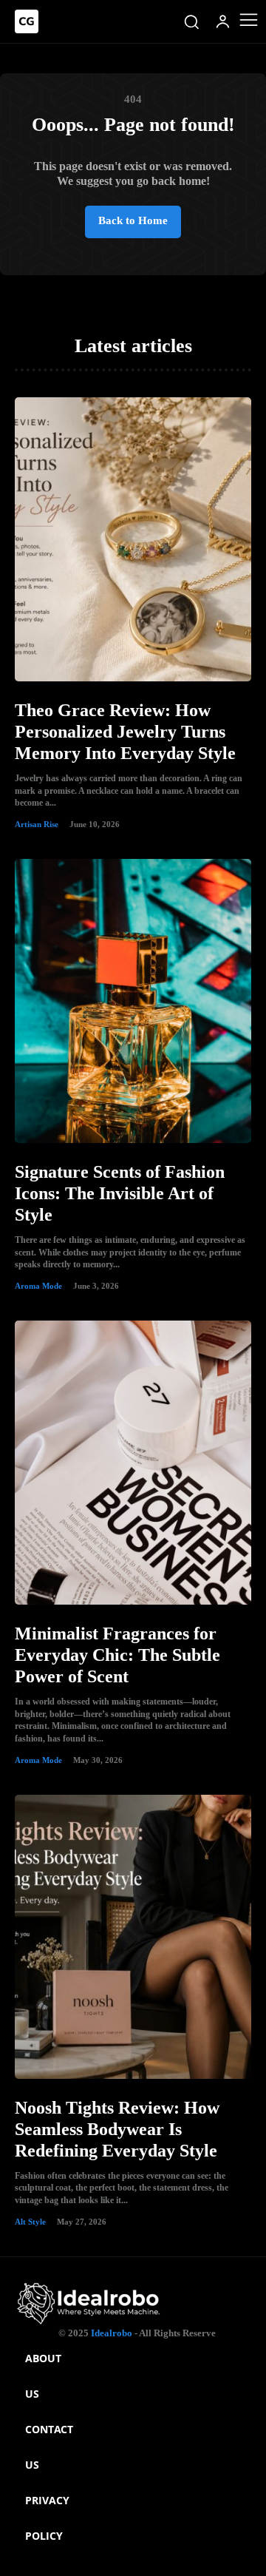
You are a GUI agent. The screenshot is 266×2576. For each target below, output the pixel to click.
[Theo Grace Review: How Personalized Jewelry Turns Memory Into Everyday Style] (133, 539)
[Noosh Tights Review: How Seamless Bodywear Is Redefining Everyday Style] (133, 1937)
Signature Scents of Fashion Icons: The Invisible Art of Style (120, 1193)
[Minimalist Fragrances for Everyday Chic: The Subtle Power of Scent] (133, 1463)
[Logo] (27, 21)
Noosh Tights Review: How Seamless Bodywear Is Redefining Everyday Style (117, 2129)
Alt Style (30, 2222)
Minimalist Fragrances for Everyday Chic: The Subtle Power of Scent (117, 1655)
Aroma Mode (38, 1286)
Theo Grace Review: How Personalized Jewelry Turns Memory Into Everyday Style (125, 732)
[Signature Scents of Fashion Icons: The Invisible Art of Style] (133, 1001)
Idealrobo (112, 2333)
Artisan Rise (37, 824)
